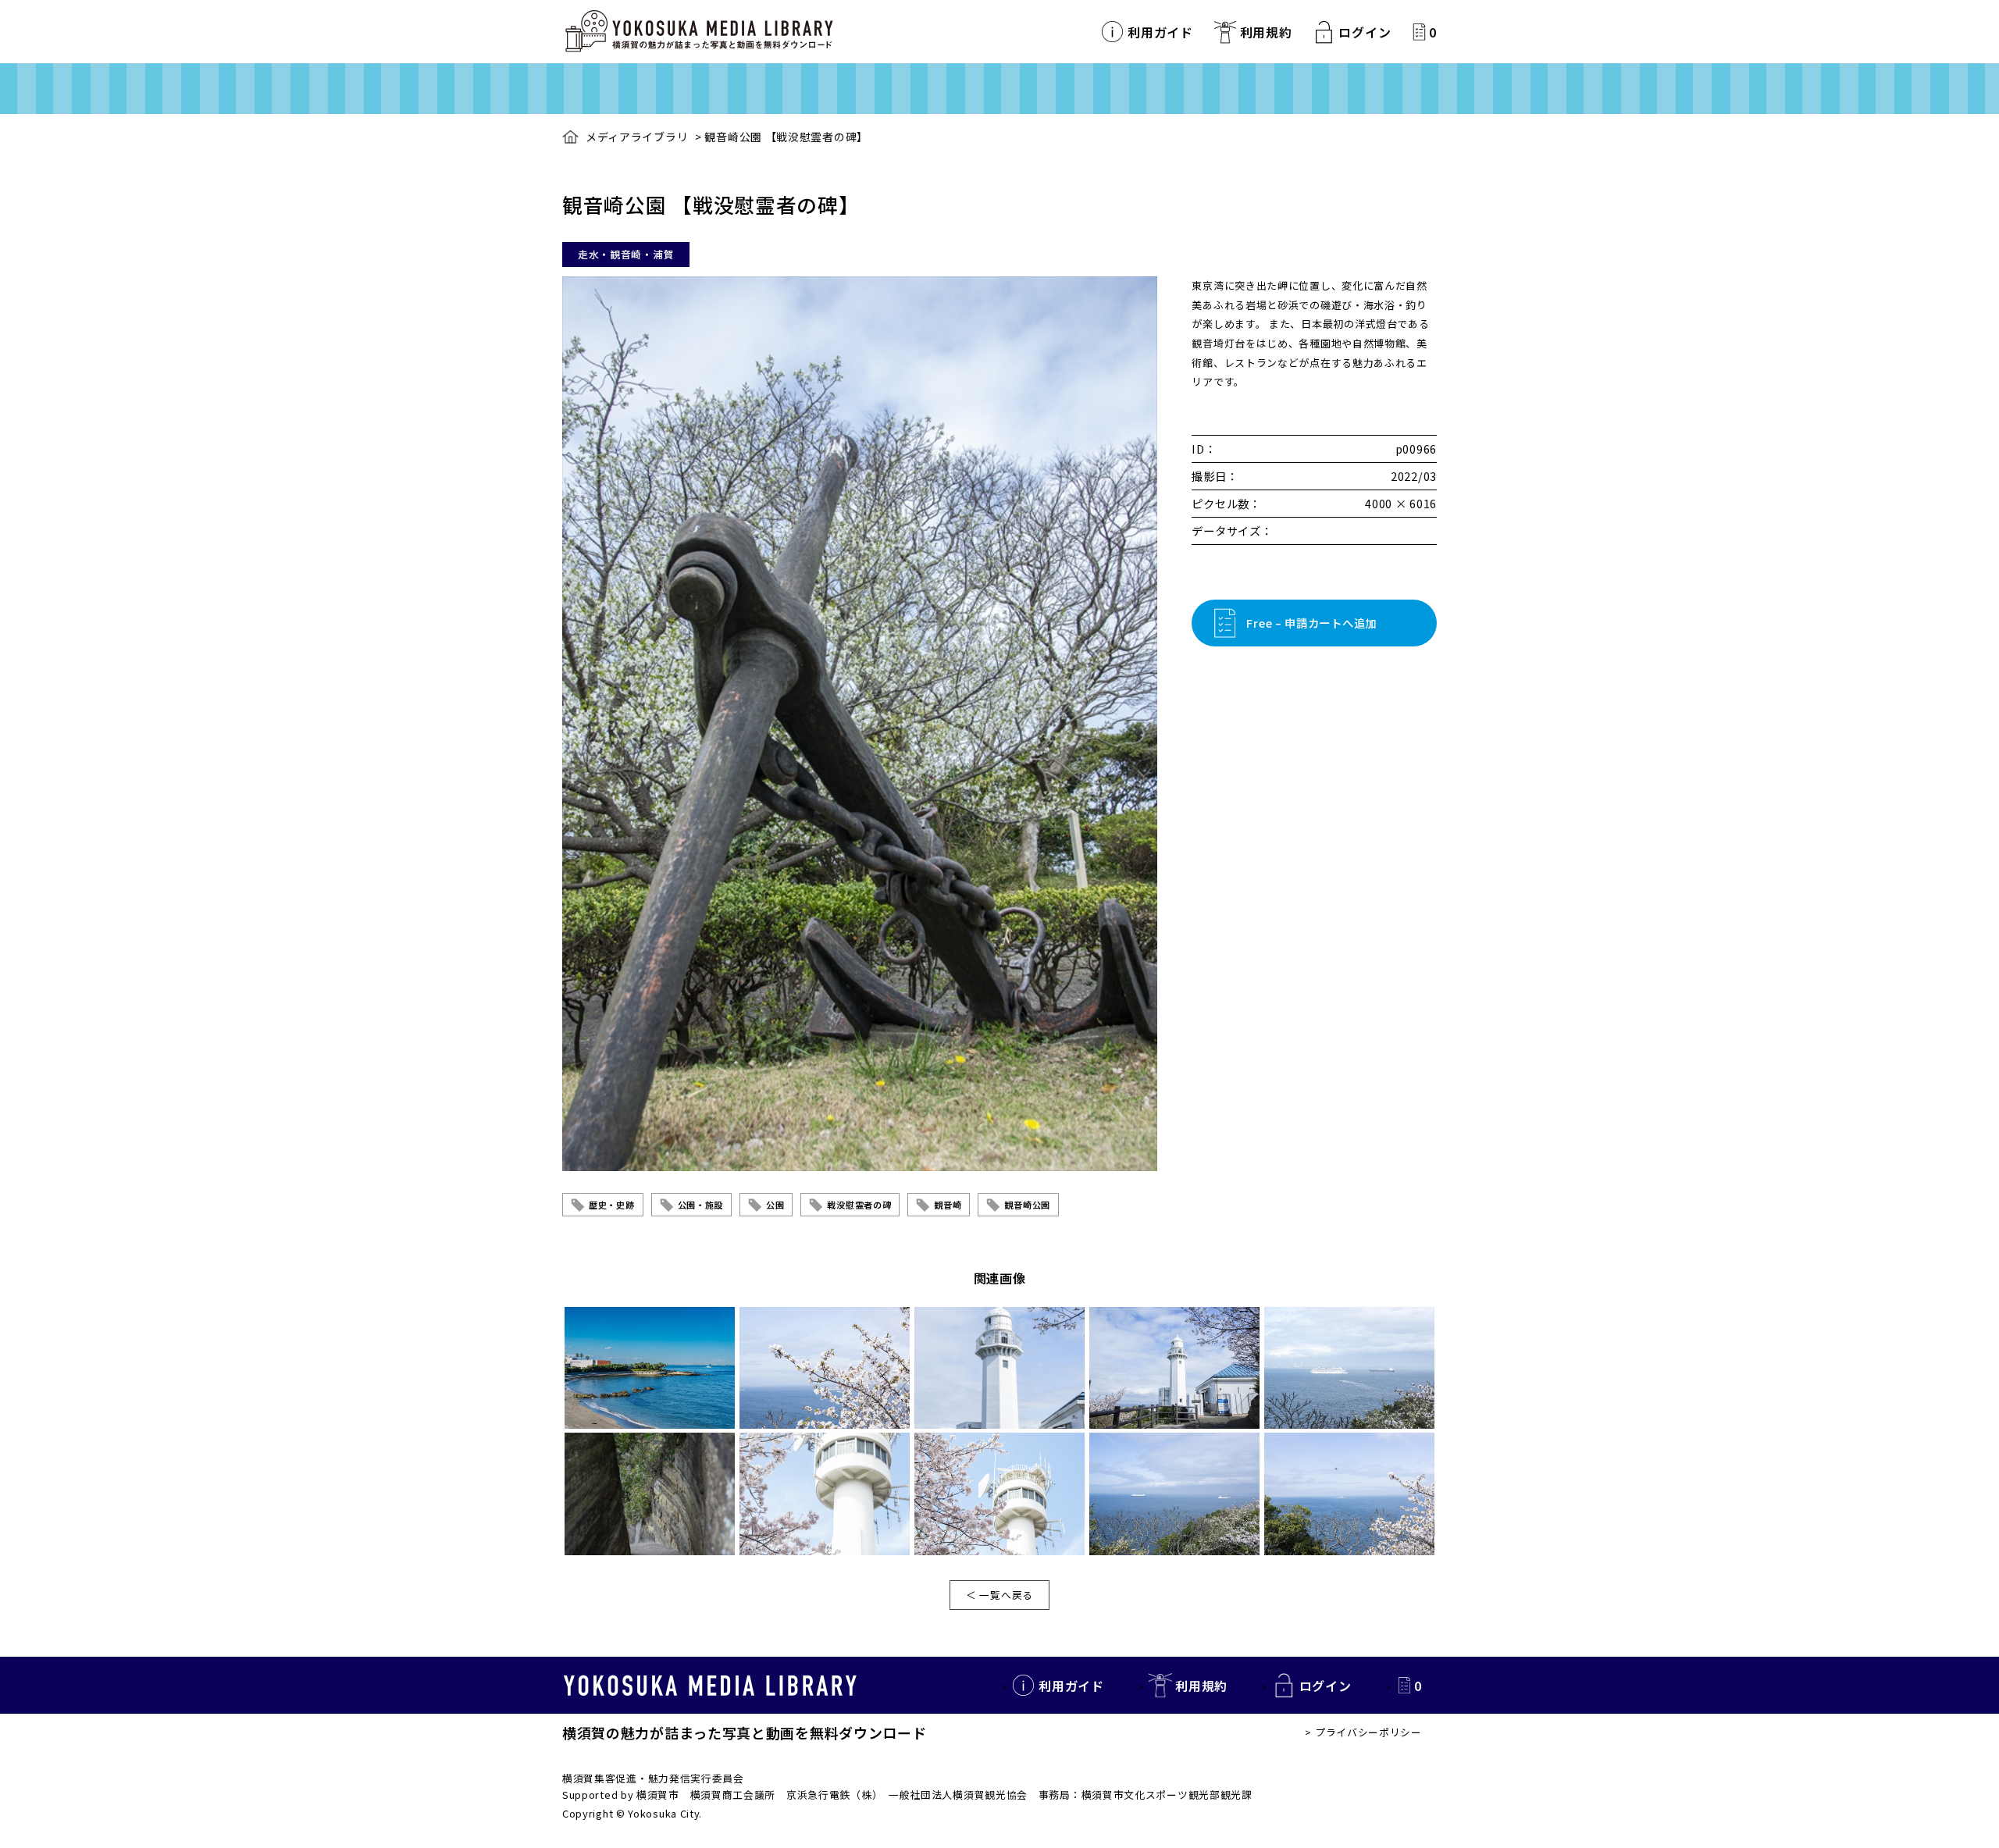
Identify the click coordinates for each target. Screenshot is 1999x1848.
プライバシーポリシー (1368, 1732)
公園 (775, 1205)
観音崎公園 (1027, 1205)
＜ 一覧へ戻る (999, 1595)
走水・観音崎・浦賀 (626, 254)
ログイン (1365, 32)
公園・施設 (701, 1205)
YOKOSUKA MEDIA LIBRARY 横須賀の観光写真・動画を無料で (699, 32)
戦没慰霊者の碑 (859, 1205)
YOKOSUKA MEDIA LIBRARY (710, 1686)
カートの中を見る (1419, 32)
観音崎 (948, 1205)
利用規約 (1266, 32)
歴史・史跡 (612, 1205)
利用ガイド (1160, 32)
